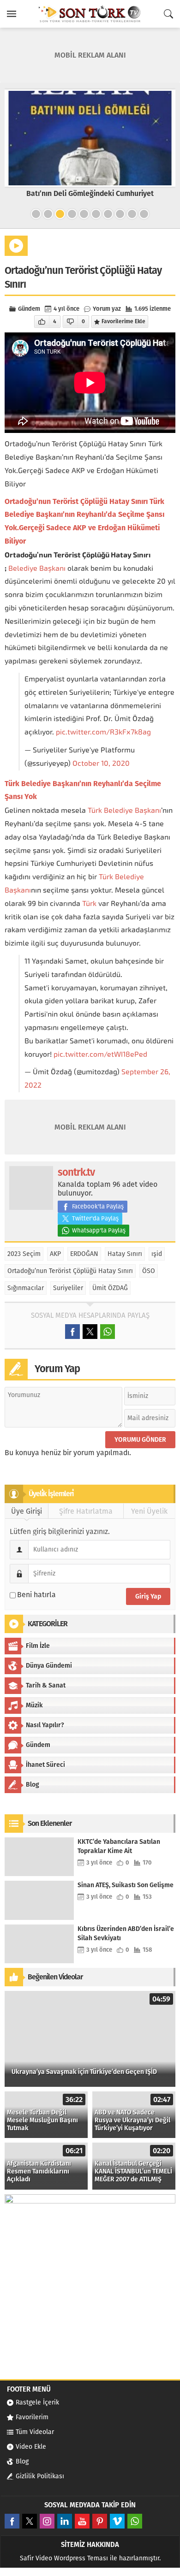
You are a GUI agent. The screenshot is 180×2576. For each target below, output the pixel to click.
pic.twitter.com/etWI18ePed (100, 1054)
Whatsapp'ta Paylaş (99, 1230)
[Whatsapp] (135, 2521)
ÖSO (149, 1271)
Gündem (29, 309)
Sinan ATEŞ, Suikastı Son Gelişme (126, 1885)
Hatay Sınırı (125, 1254)
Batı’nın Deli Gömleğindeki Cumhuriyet (90, 193)
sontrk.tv (76, 1172)
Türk (95, 810)
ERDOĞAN (84, 1254)
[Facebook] (12, 2521)
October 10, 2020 (101, 763)
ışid (157, 1254)
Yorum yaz (107, 309)
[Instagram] (47, 2521)
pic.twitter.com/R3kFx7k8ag (103, 732)
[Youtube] (82, 2521)
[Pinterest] (100, 2521)
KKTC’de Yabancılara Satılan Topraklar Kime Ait (119, 1846)
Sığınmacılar (26, 1288)
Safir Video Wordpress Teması (64, 2558)
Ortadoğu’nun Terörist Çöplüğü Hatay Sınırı (70, 1271)
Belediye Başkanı (37, 568)
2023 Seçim (24, 1254)
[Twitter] (30, 2521)
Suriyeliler (68, 1288)
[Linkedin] (65, 2521)
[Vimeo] (117, 2521)
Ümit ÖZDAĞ (110, 1288)
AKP (55, 1254)
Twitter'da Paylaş (95, 1218)
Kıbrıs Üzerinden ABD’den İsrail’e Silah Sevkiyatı (126, 1933)
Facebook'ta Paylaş (98, 1206)
